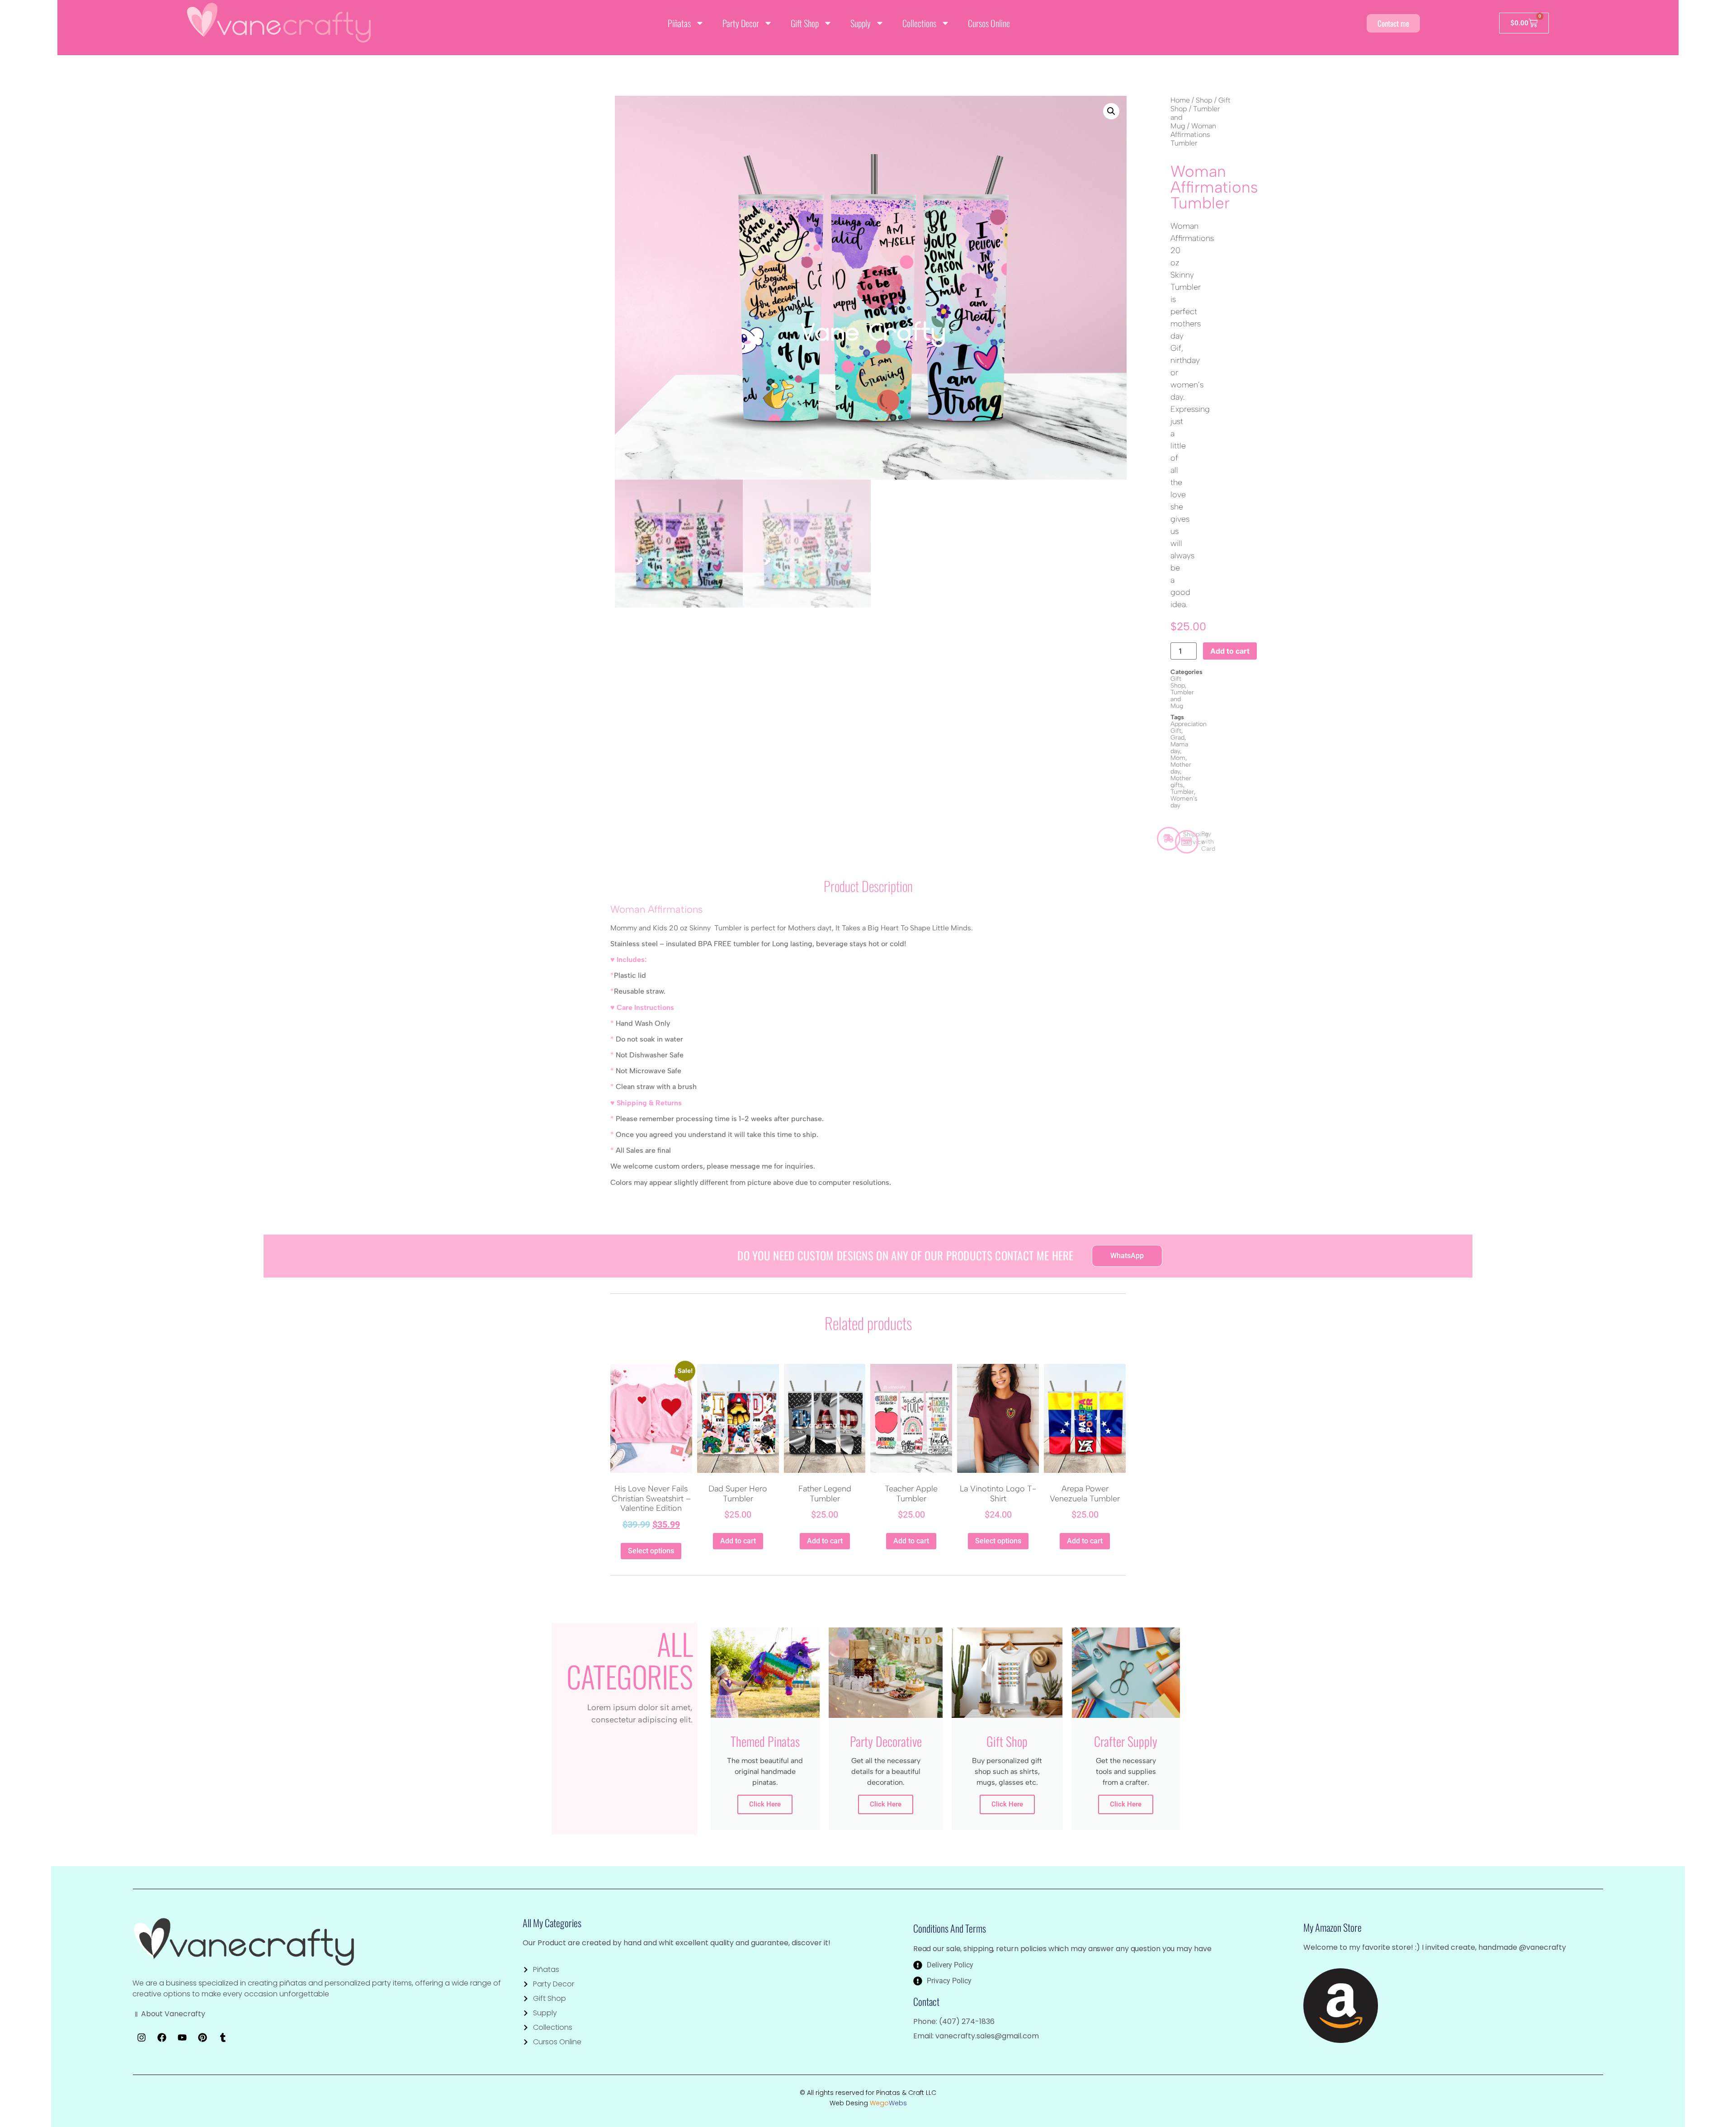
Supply (861, 23)
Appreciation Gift (1189, 727)
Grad (1177, 738)
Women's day (1184, 802)
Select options (651, 1551)
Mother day (1181, 768)
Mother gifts (1181, 782)
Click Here (765, 1804)
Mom (1178, 758)
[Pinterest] (203, 2037)
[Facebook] (162, 2037)
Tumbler (1182, 792)
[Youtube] (182, 2037)
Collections (919, 23)
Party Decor (741, 23)
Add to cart (1230, 651)
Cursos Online (989, 23)
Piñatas (679, 23)
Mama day (1179, 748)
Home (1180, 100)
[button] (1111, 111)
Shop (1204, 100)
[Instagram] (142, 2037)
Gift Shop (805, 23)
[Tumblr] (223, 2037)
